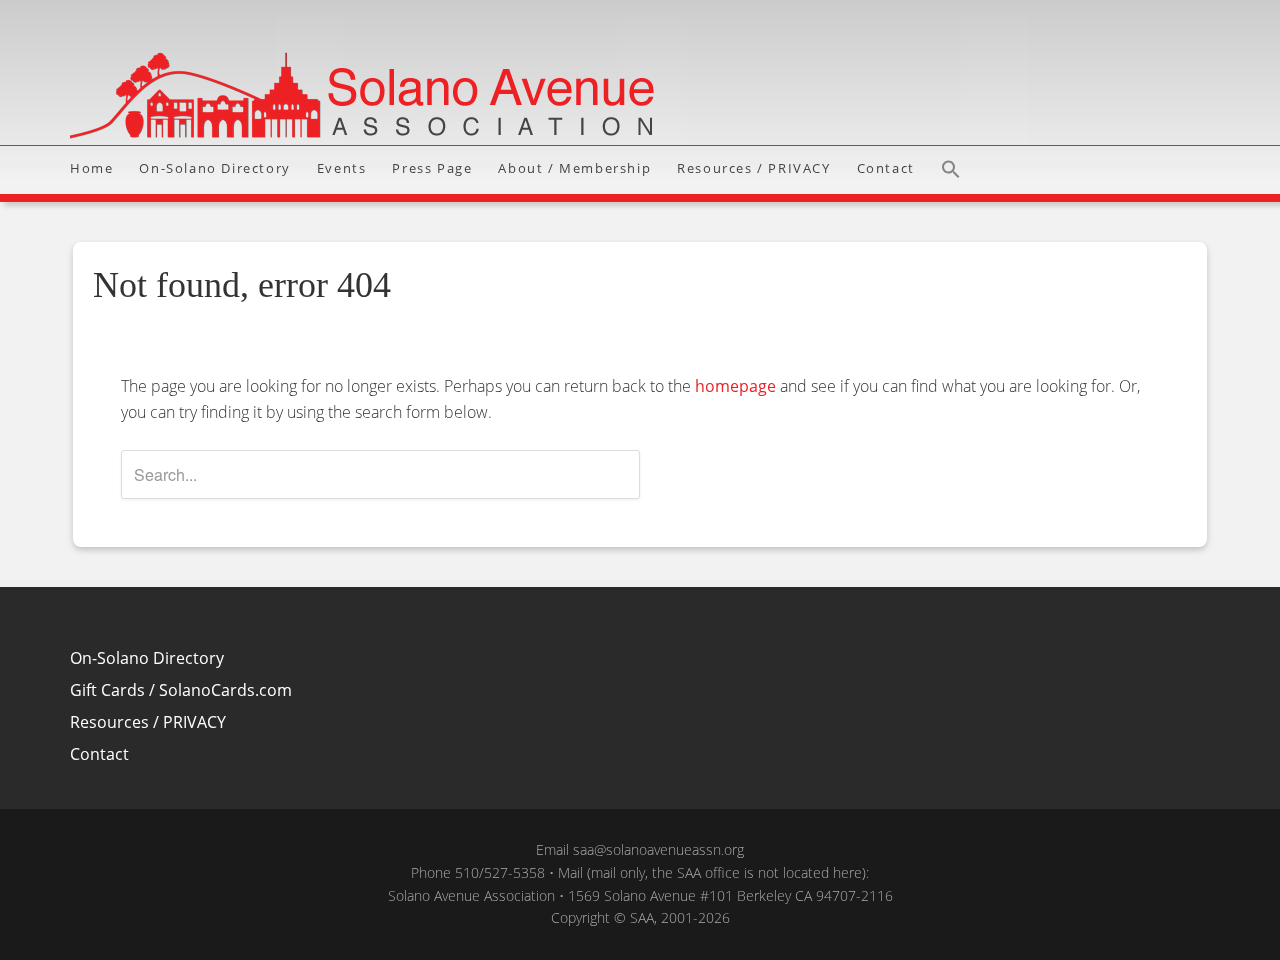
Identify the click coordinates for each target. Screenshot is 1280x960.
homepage (735, 386)
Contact (99, 754)
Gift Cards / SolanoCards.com (181, 690)
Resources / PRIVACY (148, 722)
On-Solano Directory (147, 658)
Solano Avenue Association (640, 72)
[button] (957, 170)
